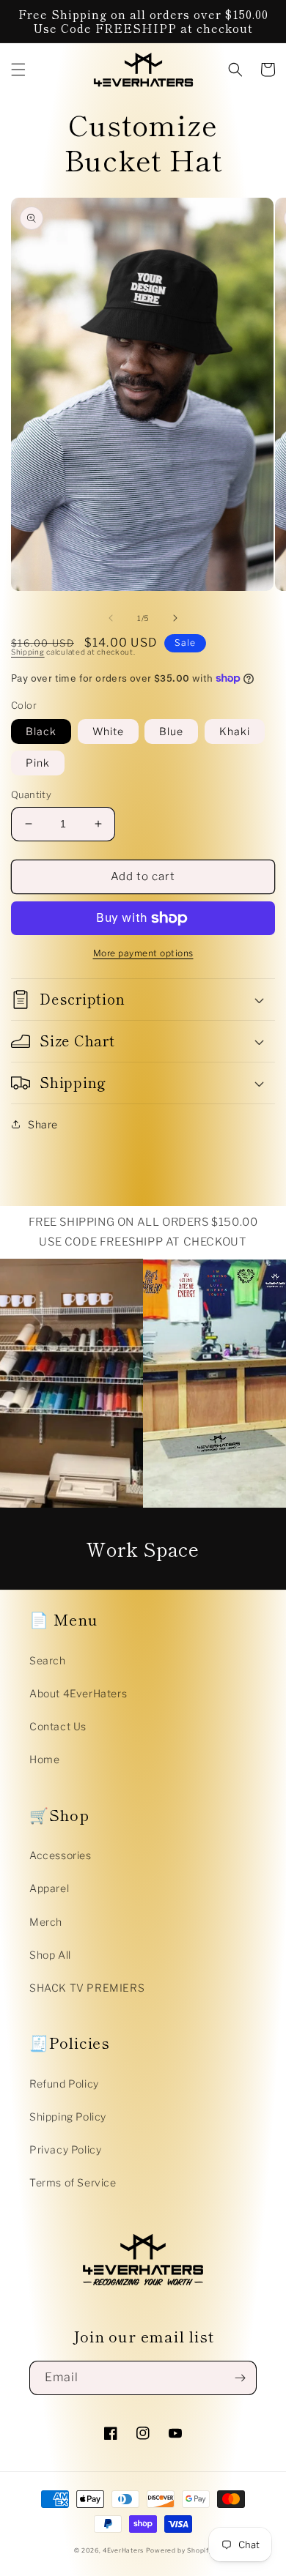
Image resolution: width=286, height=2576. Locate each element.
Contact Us (58, 1726)
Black (41, 731)
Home (44, 1759)
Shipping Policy (68, 2117)
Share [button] (43, 1124)
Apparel (49, 1888)
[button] (18, 70)
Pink (38, 763)
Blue (171, 731)
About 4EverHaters (78, 1693)
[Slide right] (175, 618)
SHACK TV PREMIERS (87, 1988)
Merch (46, 1922)
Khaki (235, 731)
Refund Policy (64, 2084)
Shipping (28, 652)
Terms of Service (73, 2182)
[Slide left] (111, 618)
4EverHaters (123, 2550)
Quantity (31, 794)
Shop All (50, 1955)
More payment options (143, 953)
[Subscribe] (240, 2378)
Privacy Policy (65, 2149)
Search (48, 1660)
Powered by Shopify (179, 2550)
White (108, 731)
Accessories (60, 1855)
